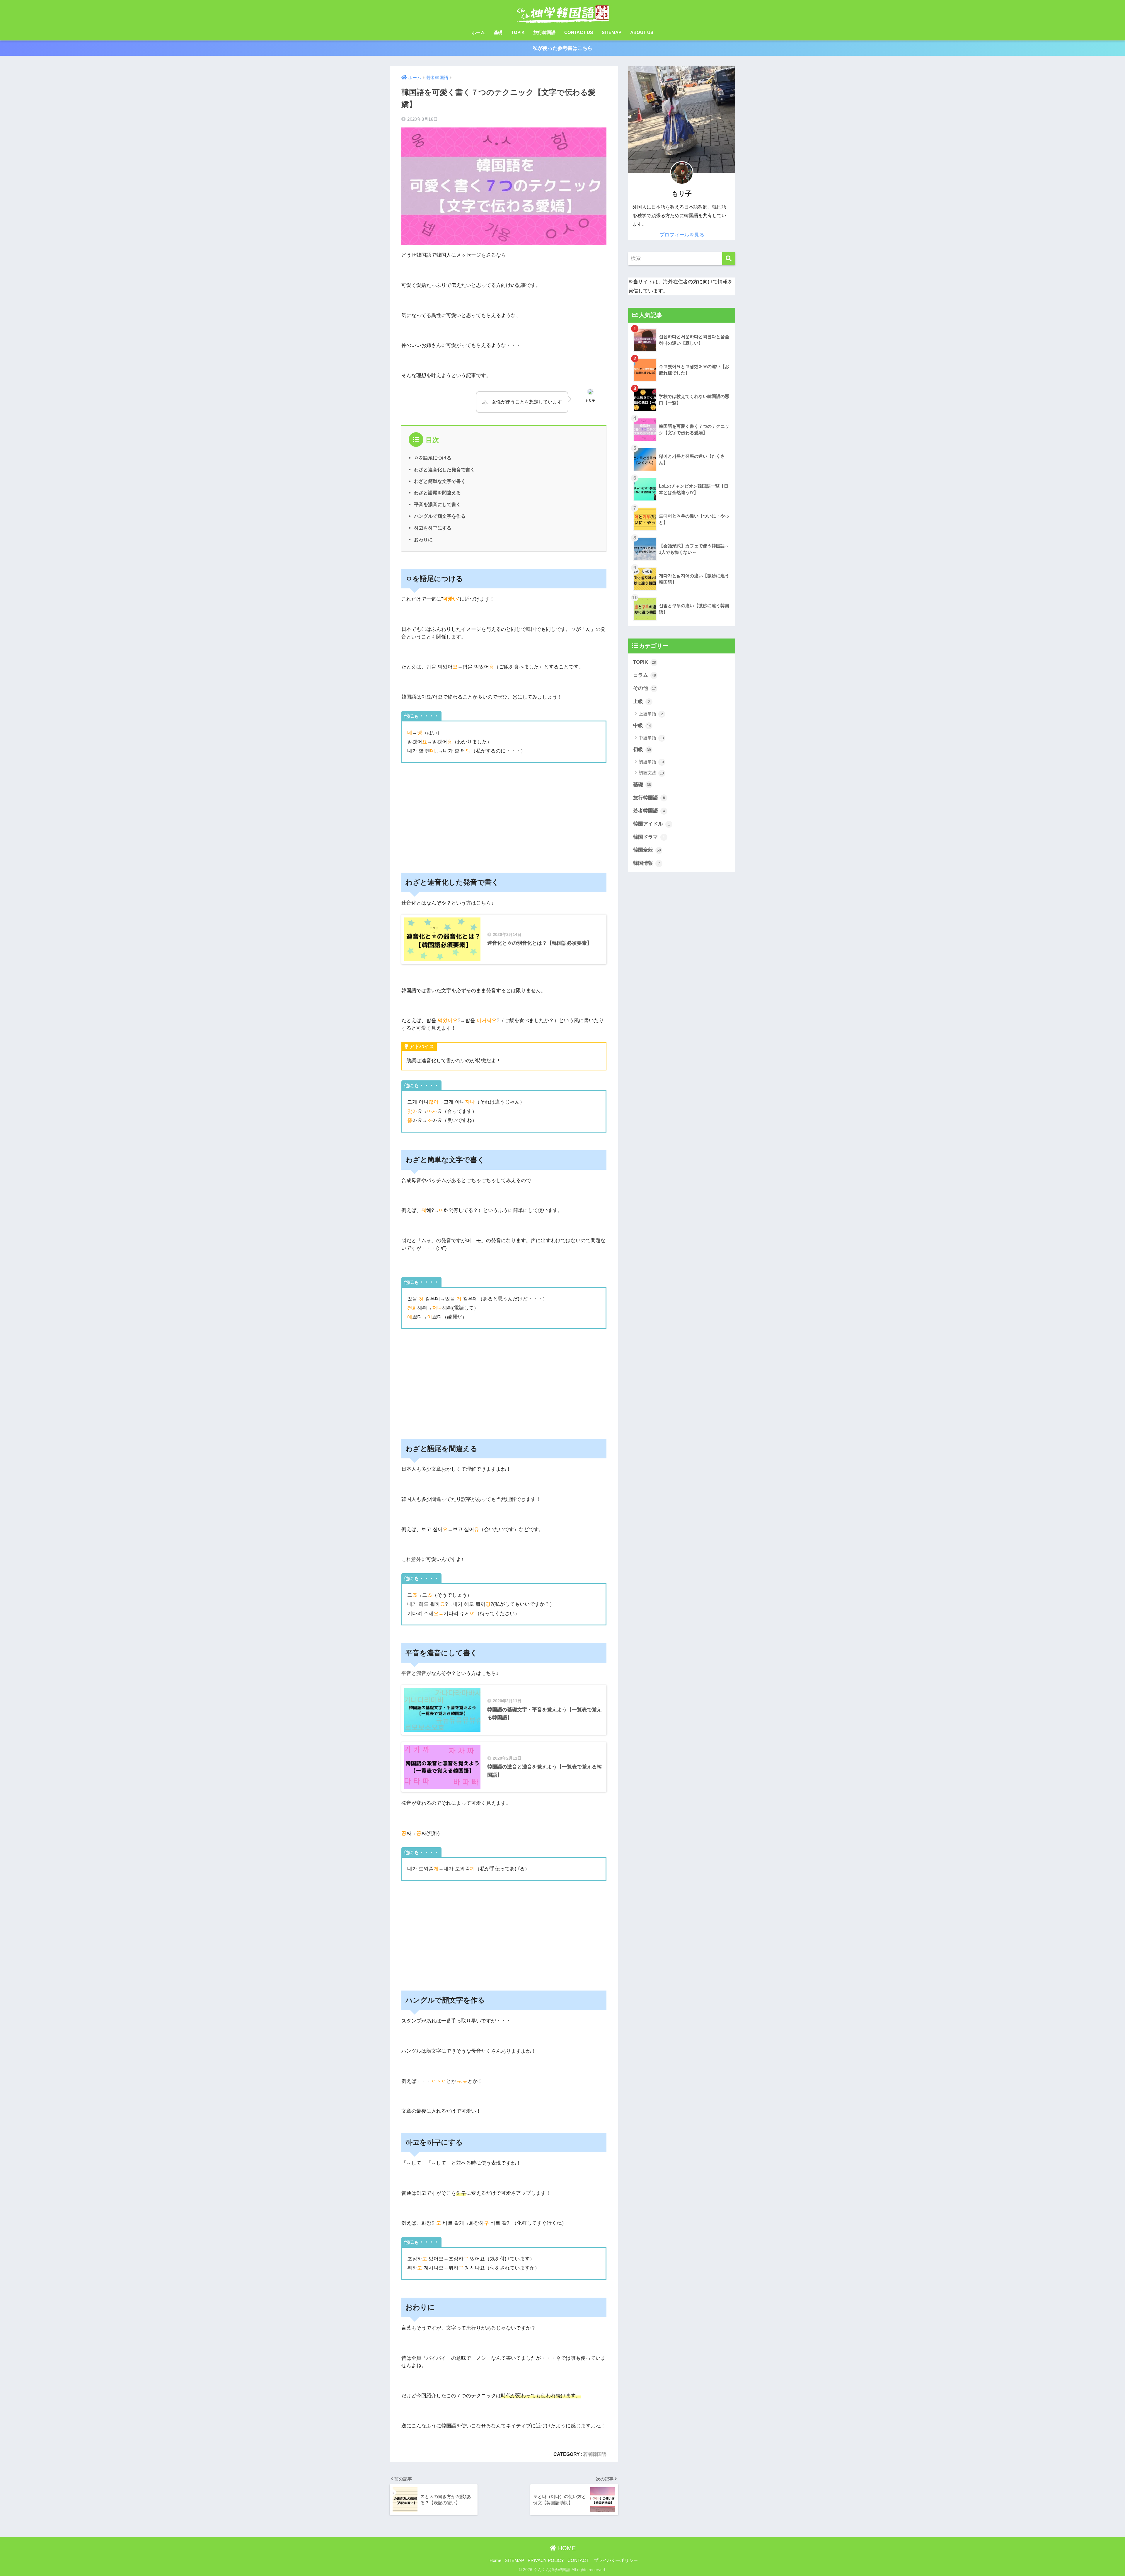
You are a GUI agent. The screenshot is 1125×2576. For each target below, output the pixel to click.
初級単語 (651, 762)
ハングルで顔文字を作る (440, 516)
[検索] (729, 259)
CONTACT (578, 2560)
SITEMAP (612, 32)
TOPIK (518, 32)
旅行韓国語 (544, 32)
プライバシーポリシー (616, 2560)
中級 (642, 725)
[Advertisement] (504, 814)
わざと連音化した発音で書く (444, 469)
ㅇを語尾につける (433, 458)
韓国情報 (647, 863)
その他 (645, 688)
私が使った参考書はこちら (562, 48)
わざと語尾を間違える (437, 493)
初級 (642, 749)
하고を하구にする (433, 528)
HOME (566, 2548)
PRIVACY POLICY (546, 2560)
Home (495, 2560)
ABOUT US (642, 32)
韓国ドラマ (649, 837)
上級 (642, 701)
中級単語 (651, 738)
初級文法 (651, 773)
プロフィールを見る (682, 235)
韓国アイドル (652, 824)
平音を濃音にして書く (437, 504)
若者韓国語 (595, 2454)
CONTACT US (579, 32)
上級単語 (651, 714)
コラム (645, 675)
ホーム (478, 32)
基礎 (498, 32)
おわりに (423, 539)
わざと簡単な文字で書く (440, 481)
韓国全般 (647, 850)
